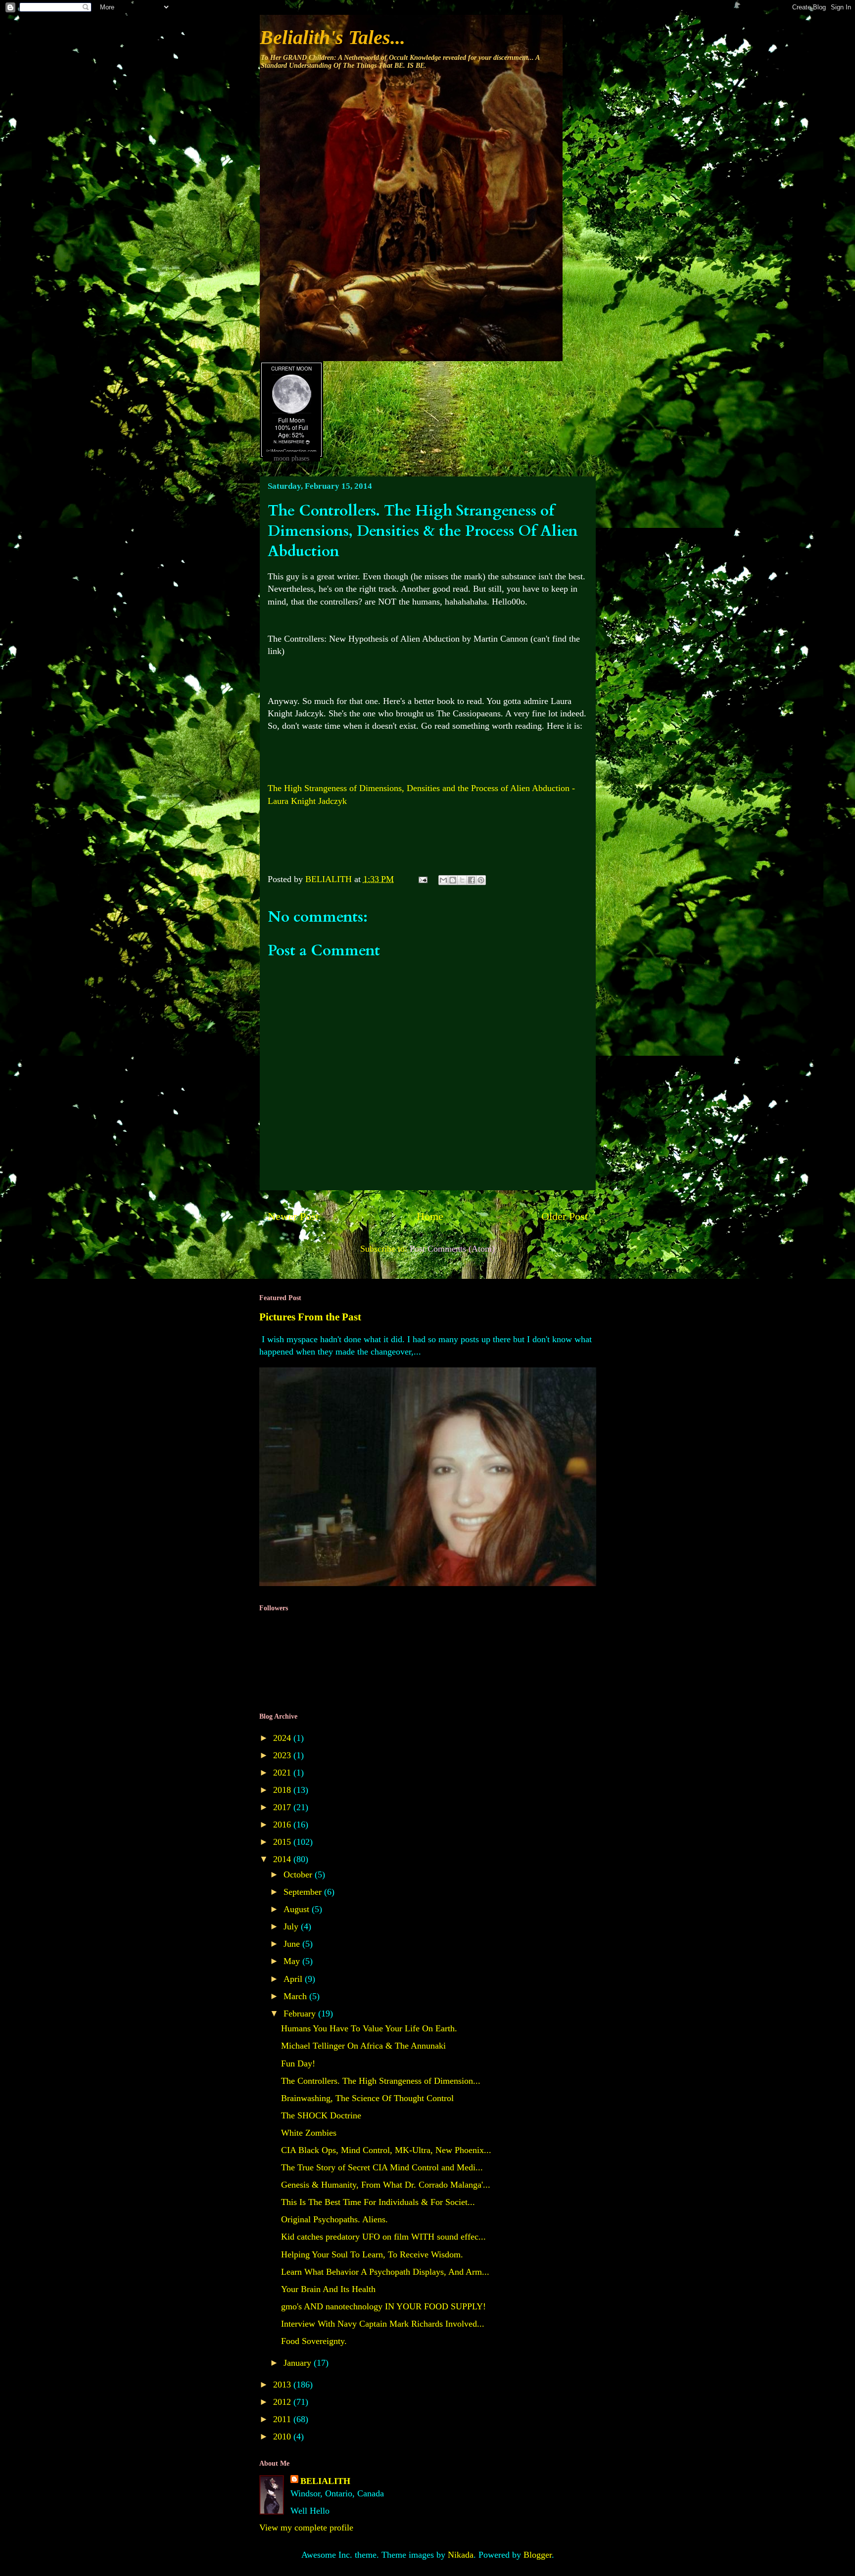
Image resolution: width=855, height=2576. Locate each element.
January (299, 2363)
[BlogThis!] (453, 880)
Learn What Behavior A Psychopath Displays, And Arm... (385, 2272)
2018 (283, 1790)
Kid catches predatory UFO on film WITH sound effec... (383, 2237)
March (296, 1996)
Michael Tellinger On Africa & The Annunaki (363, 2046)
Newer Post (293, 1217)
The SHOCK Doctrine (321, 2115)
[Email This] (443, 880)
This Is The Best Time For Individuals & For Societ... (378, 2202)
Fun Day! (298, 2063)
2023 (283, 1755)
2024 (283, 1738)
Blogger (538, 2555)
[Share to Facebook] (472, 880)
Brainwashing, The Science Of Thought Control (367, 2098)
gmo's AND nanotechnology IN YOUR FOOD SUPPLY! (383, 2306)
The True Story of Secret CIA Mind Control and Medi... (382, 2167)
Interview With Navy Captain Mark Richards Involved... (383, 2324)
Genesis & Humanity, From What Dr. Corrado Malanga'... (386, 2185)
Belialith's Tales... (332, 37)
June (293, 1944)
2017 (283, 1807)
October (299, 1874)
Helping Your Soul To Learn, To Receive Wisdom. (372, 2254)
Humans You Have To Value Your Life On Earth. (369, 2028)
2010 (283, 2436)
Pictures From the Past (310, 1317)
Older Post (565, 1217)
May (293, 1961)
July (292, 1926)
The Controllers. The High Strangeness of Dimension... (381, 2081)
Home (430, 1217)
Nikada (461, 2555)
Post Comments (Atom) (452, 1249)
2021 (283, 1773)
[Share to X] (462, 880)
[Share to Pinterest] (481, 880)
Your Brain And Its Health (328, 2289)
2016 (283, 1825)
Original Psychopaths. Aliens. (334, 2219)
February (301, 2014)
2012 (283, 2402)
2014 (283, 1859)
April (294, 1979)
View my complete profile (306, 2528)
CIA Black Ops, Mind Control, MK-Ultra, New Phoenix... (386, 2150)
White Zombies (309, 2133)
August (298, 1909)
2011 (283, 2419)
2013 (283, 2385)
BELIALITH (325, 2481)
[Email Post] (422, 879)
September (304, 1892)
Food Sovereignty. (314, 2341)
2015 (283, 1842)
